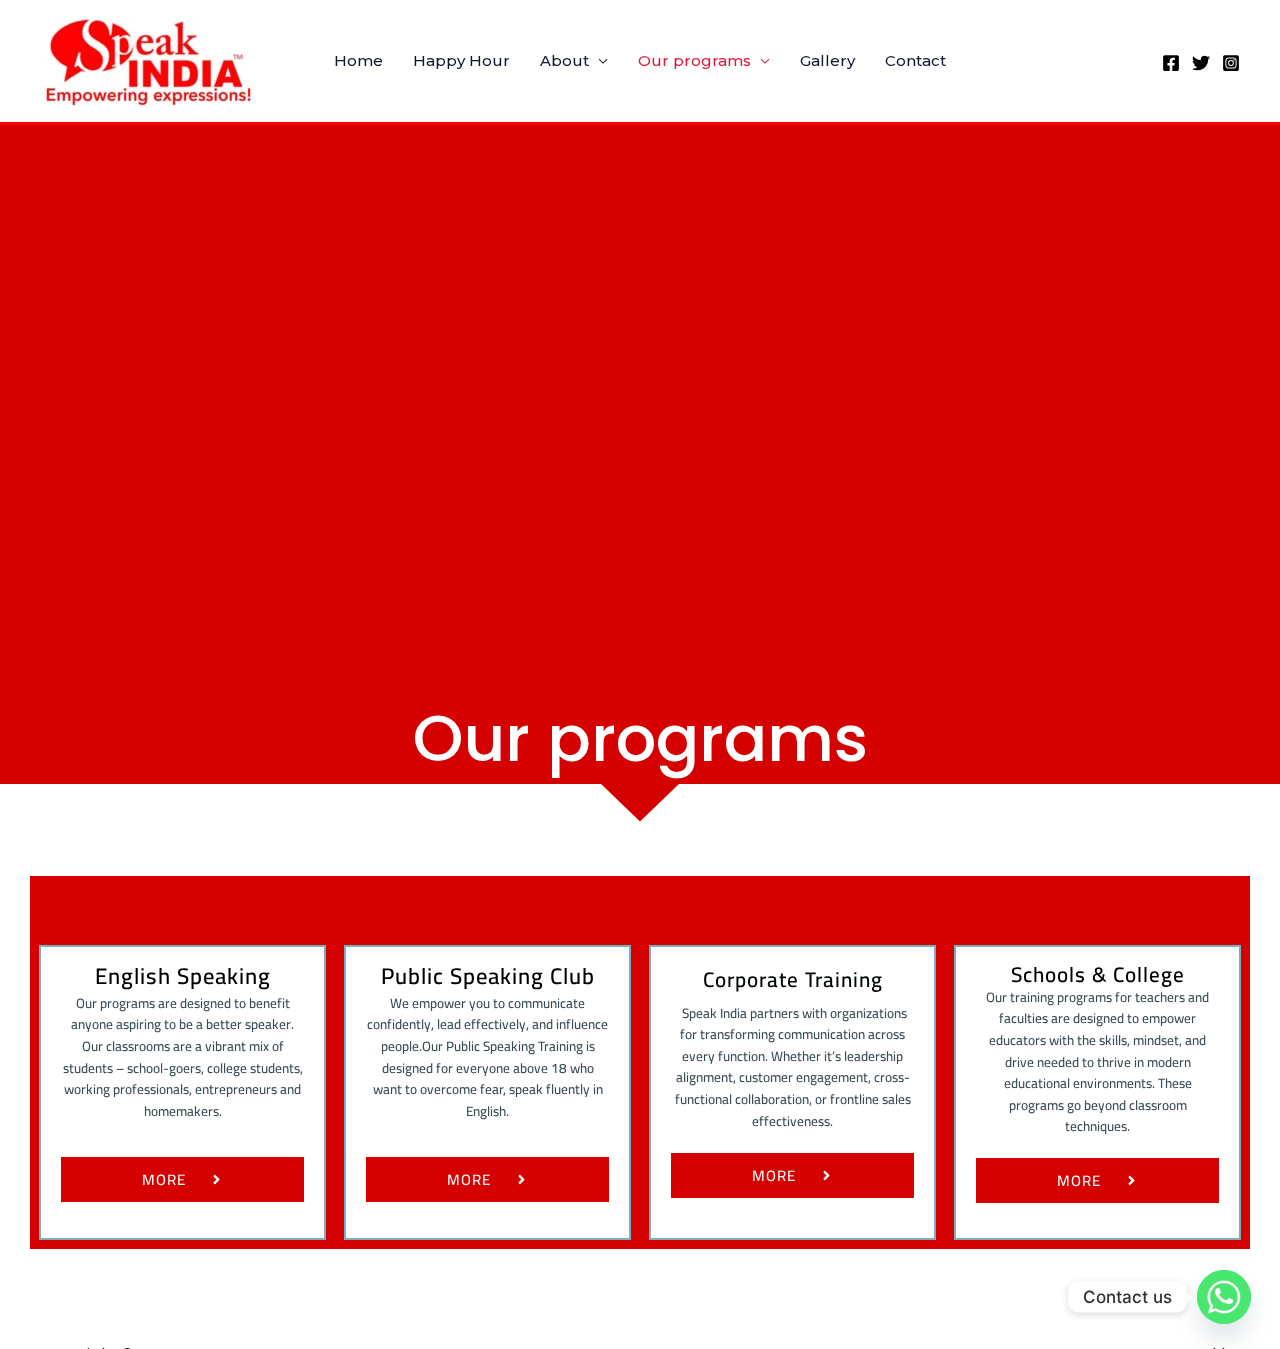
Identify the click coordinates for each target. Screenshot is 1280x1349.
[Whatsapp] (1224, 1297)
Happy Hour (461, 60)
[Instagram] (1231, 63)
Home (358, 60)
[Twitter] (1201, 63)
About (564, 60)
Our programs (694, 60)
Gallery (827, 60)
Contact (915, 60)
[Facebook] (1171, 63)
